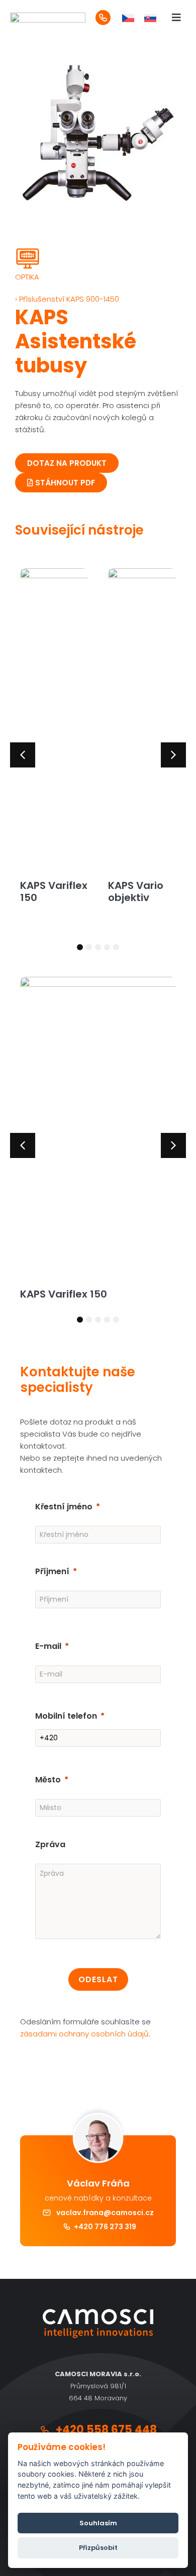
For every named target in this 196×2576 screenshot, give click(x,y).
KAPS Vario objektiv (136, 891)
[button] (23, 755)
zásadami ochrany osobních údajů (84, 2034)
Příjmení (52, 1571)
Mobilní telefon (66, 1716)
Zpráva (50, 1844)
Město (48, 1780)
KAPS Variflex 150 (54, 891)
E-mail (48, 1646)
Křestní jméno (64, 1507)
